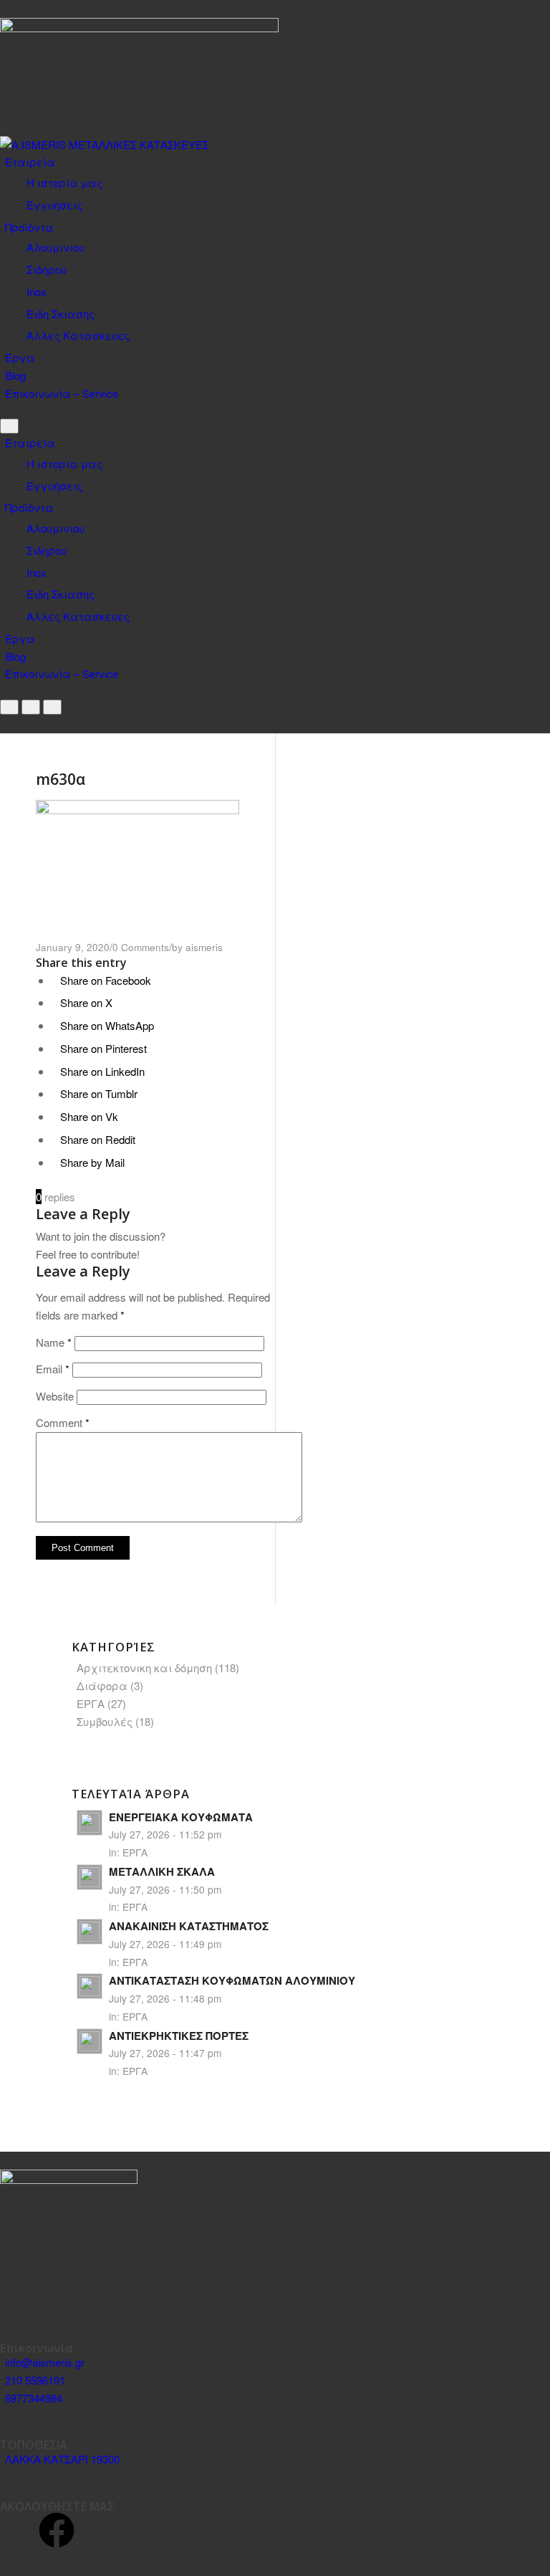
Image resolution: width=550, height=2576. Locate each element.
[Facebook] (57, 2530)
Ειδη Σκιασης (61, 314)
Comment (63, 1422)
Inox (37, 291)
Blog (15, 375)
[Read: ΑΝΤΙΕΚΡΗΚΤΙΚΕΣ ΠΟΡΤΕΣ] (90, 2041)
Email (53, 1369)
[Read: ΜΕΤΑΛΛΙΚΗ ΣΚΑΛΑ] (90, 1877)
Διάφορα (102, 1685)
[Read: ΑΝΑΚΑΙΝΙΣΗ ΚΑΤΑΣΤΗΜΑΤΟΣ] (90, 1932)
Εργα (20, 357)
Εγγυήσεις (54, 205)
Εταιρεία (30, 162)
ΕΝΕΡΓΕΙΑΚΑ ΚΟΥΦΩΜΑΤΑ (181, 1817)
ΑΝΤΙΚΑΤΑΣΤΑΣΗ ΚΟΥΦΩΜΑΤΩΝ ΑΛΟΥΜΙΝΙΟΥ (232, 1980)
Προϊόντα (29, 227)
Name (54, 1342)
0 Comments (141, 947)
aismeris (204, 947)
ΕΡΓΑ (91, 1703)
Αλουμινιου (56, 247)
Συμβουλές (105, 1721)
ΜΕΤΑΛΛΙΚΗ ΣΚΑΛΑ (162, 1871)
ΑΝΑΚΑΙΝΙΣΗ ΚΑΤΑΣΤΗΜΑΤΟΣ (189, 1926)
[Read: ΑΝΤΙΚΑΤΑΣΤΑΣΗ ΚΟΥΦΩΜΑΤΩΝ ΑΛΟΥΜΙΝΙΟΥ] (90, 1986)
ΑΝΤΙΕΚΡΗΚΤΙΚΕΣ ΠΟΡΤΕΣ (179, 2036)
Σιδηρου (47, 269)
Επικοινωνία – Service (62, 393)
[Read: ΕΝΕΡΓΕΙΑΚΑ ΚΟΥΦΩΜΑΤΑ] (90, 1823)
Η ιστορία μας (64, 182)
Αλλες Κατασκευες (78, 335)
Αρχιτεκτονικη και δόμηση (144, 1668)
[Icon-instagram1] (18, 2530)
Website (55, 1396)
